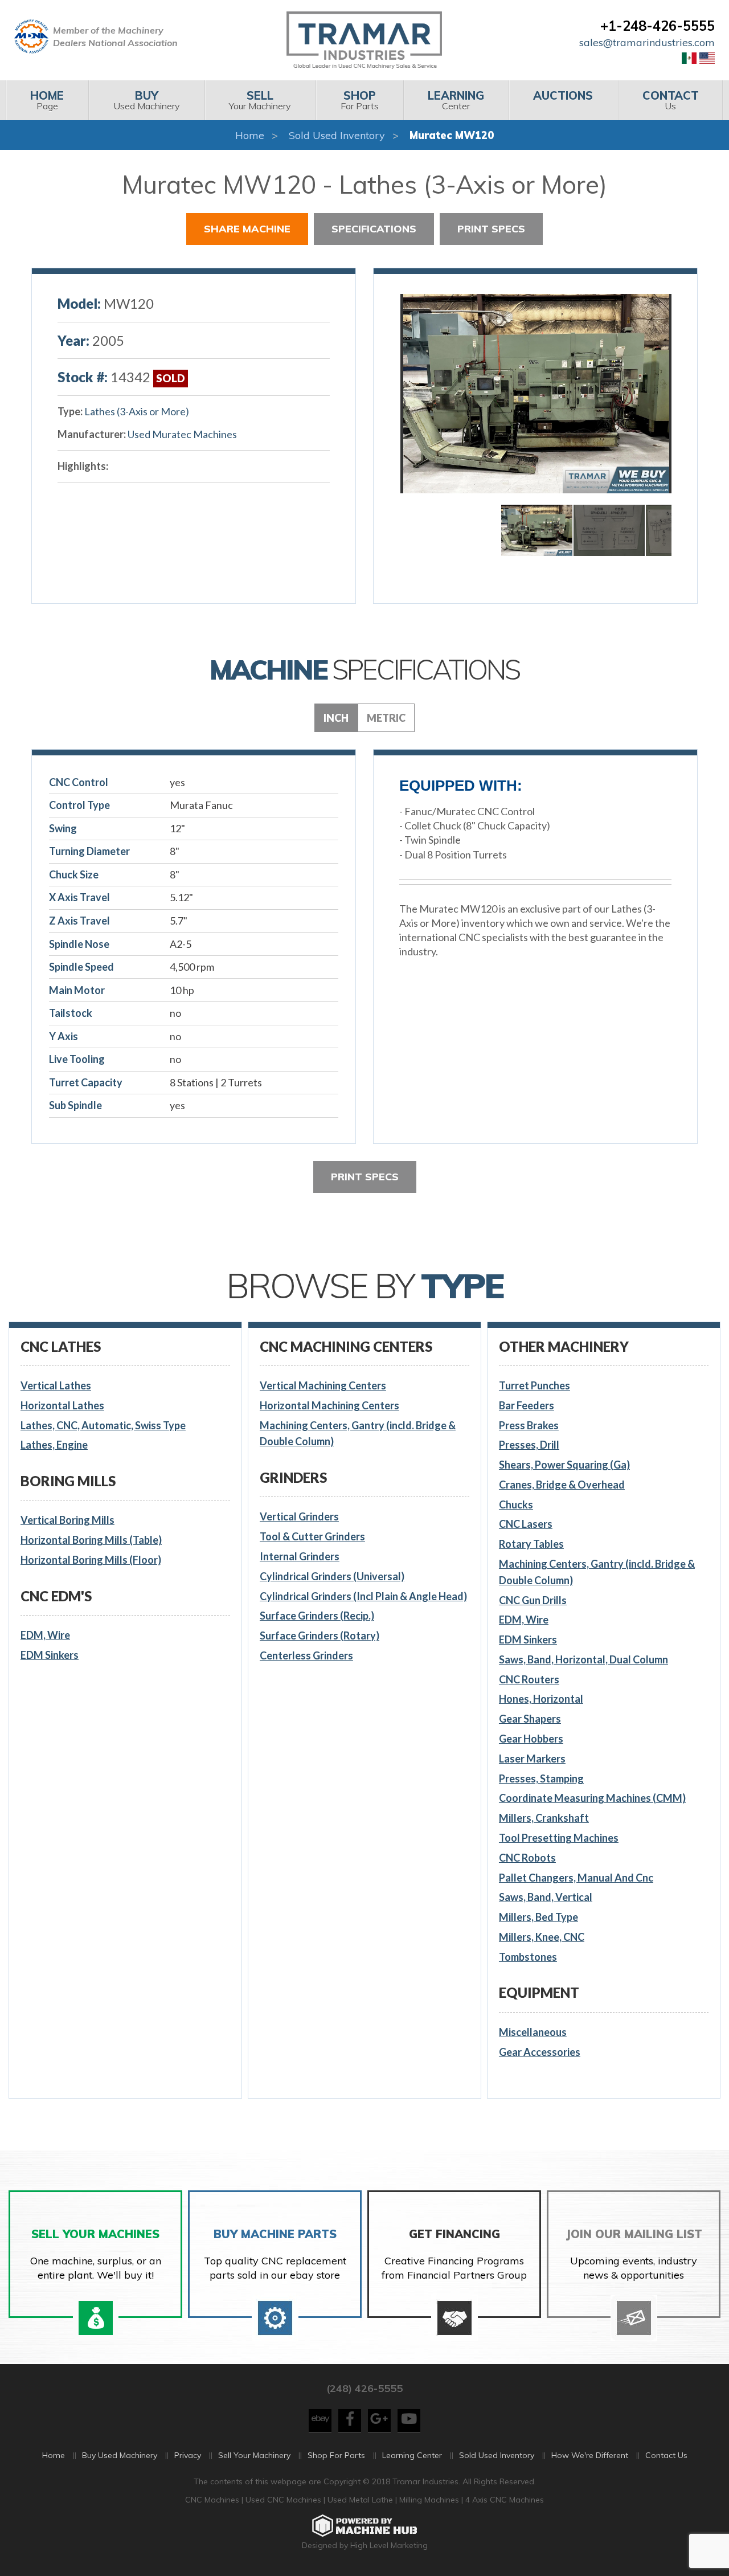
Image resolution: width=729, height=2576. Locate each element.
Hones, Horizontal (541, 1699)
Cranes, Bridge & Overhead (562, 1485)
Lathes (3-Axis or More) (137, 411)
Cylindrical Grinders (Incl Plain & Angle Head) (363, 1596)
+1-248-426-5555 (658, 26)
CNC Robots (527, 1858)
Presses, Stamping (541, 1778)
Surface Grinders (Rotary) (320, 1635)
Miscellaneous (533, 2032)
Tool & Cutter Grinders (312, 1536)
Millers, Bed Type (538, 1917)
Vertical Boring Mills (67, 1520)
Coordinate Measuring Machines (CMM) (592, 1798)
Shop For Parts (336, 2455)
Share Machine (247, 229)
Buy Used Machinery (120, 2455)
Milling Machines (429, 2500)
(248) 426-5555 (364, 2388)
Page (47, 100)
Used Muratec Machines (182, 434)
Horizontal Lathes (62, 1405)
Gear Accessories (540, 2052)
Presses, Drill (529, 1445)
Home (250, 135)
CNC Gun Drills (533, 1600)
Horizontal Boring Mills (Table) (91, 1540)
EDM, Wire (45, 1635)
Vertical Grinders (299, 1516)
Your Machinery (260, 100)
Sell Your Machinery (254, 2455)
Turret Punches (535, 1385)
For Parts (360, 100)
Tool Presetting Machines (559, 1838)
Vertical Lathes (56, 1385)
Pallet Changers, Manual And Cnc (576, 1878)
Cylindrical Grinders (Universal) (332, 1576)
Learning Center (412, 2455)
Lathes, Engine (54, 1445)
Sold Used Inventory (337, 135)
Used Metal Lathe (361, 2500)
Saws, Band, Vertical (546, 1897)
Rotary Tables (531, 1544)
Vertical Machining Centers (323, 1385)
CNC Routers (529, 1679)
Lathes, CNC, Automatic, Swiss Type (103, 1425)
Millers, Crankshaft (544, 1818)
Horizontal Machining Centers (329, 1405)
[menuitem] (47, 100)
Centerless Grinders (306, 1655)
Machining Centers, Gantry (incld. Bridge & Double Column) (358, 1434)
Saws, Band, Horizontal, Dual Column (583, 1659)
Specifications (374, 229)
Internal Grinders (300, 1556)
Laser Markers (532, 1759)
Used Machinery (147, 100)
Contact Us (666, 2455)
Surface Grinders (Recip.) (317, 1616)
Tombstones (528, 1957)
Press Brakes (529, 1425)
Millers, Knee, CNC (542, 1937)
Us (671, 100)
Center (456, 100)
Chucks (516, 1504)
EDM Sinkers (50, 1655)
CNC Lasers (526, 1524)
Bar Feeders (527, 1405)
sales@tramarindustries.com (647, 42)
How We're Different (590, 2455)
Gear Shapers (530, 1719)
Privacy (188, 2455)
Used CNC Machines (284, 2500)
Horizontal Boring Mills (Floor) (91, 1560)
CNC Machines (213, 2500)
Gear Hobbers (531, 1739)
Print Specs (491, 229)
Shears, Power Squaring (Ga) (564, 1465)
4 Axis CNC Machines (505, 2500)
